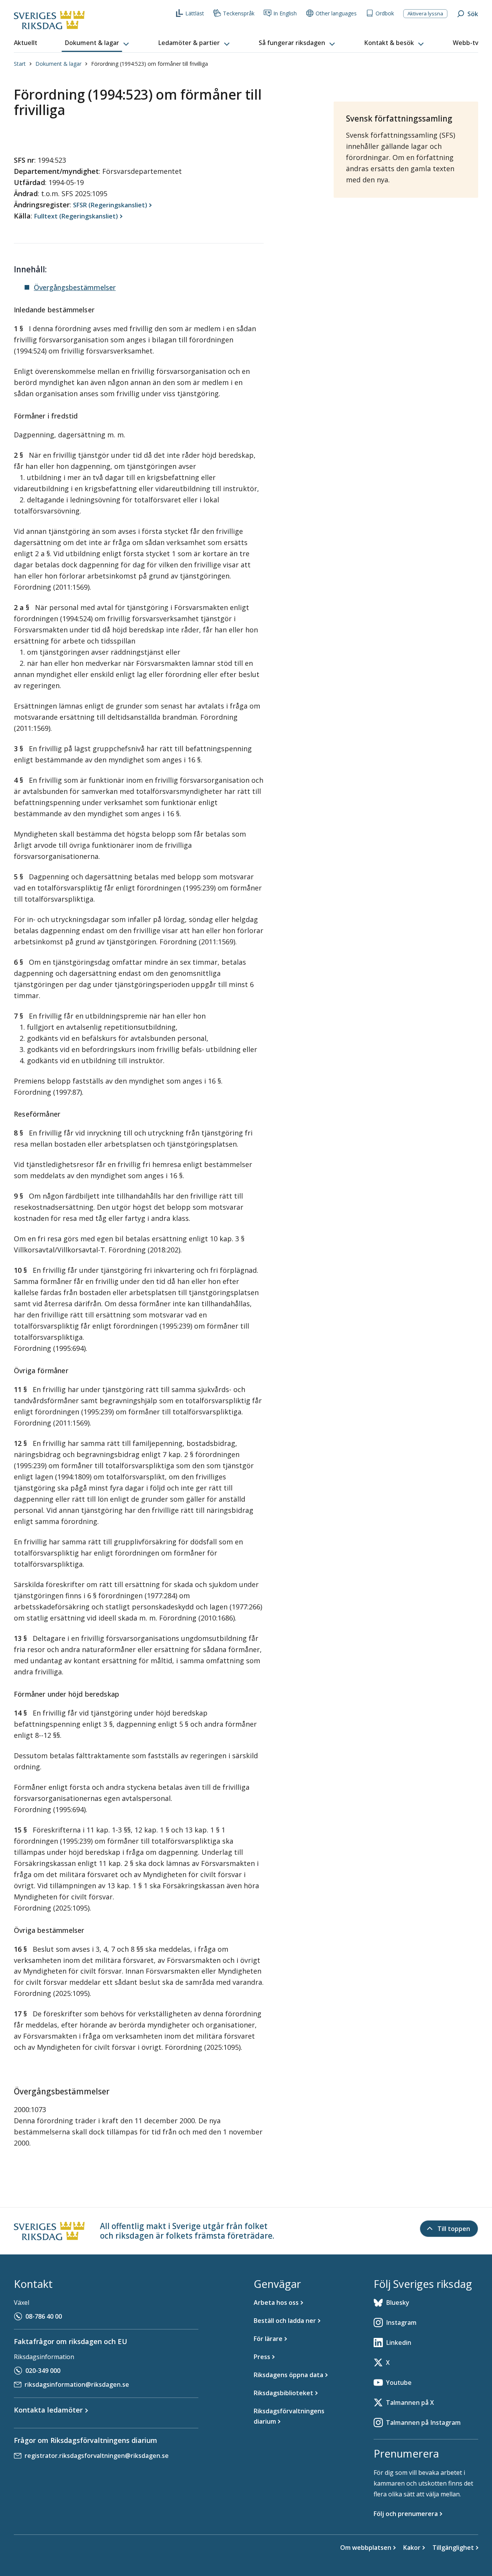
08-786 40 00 (44, 2316)
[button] (98, 43)
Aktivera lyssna (425, 13)
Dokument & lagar (58, 64)
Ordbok (385, 13)
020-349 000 (43, 2371)
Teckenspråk (239, 13)
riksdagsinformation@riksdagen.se (77, 2384)
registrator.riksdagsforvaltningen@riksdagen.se (97, 2456)
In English (285, 13)
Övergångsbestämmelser (75, 287)
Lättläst (195, 13)
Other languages (336, 13)
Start (20, 64)
